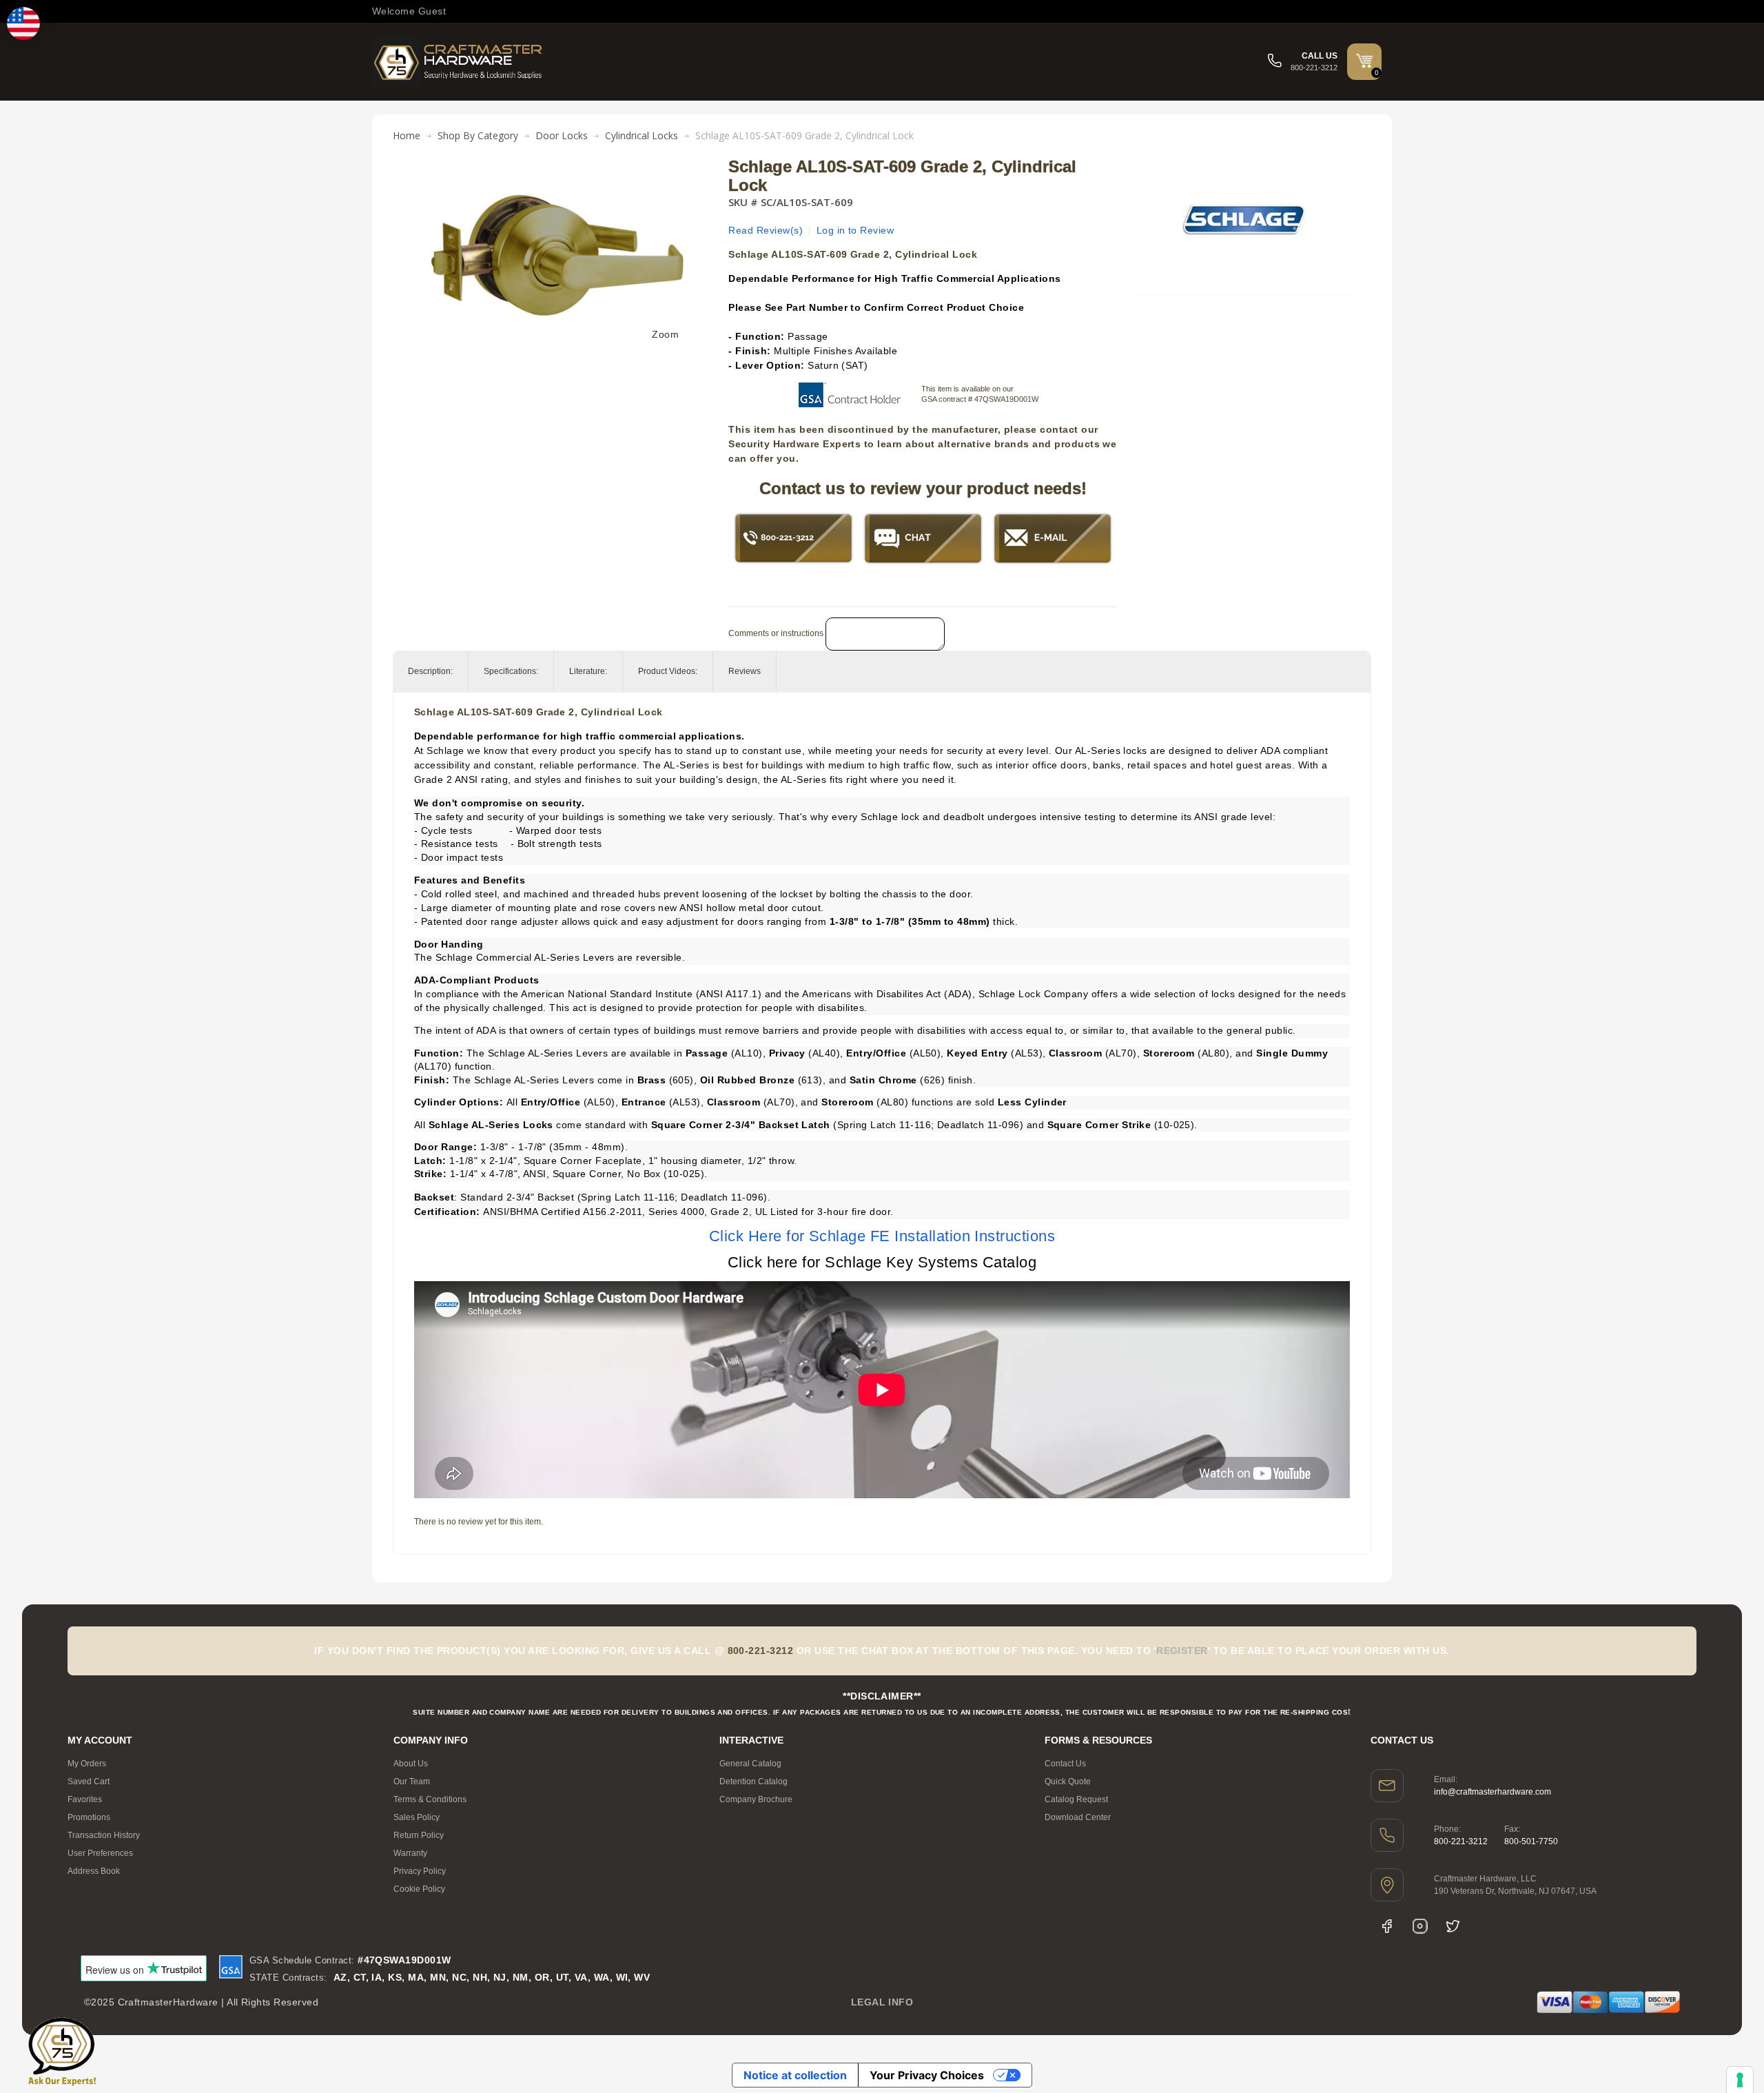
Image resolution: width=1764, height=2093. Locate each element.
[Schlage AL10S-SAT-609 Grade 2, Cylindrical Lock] (556, 165)
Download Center (1078, 1817)
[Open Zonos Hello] (23, 23)
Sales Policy (417, 1817)
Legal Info (882, 2002)
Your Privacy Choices (927, 2075)
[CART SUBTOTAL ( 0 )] (1364, 61)
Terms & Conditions (430, 1799)
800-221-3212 (1461, 1841)
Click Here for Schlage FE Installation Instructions (882, 1236)
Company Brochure (756, 1799)
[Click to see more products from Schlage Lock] (1244, 220)
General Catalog (750, 1764)
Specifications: (511, 671)
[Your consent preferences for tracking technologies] (1740, 2080)
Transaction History (104, 1835)
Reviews (745, 671)
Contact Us (1065, 1764)
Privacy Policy (420, 1871)
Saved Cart (89, 1781)
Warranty (410, 1853)
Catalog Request (1076, 1799)
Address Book (94, 1871)
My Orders (87, 1764)
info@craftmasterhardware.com (1493, 1792)
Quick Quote (1068, 1781)
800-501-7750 (1531, 1841)
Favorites (85, 1799)
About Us (411, 1764)
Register (1182, 1651)
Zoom (665, 334)
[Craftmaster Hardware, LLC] (458, 62)
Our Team (412, 1781)
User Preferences (100, 1853)
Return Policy (419, 1835)
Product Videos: (668, 671)
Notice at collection (795, 2075)
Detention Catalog (753, 1781)
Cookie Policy (419, 1889)
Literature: (588, 671)
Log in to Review (855, 230)
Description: (430, 671)
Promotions (89, 1817)
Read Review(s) (766, 230)
